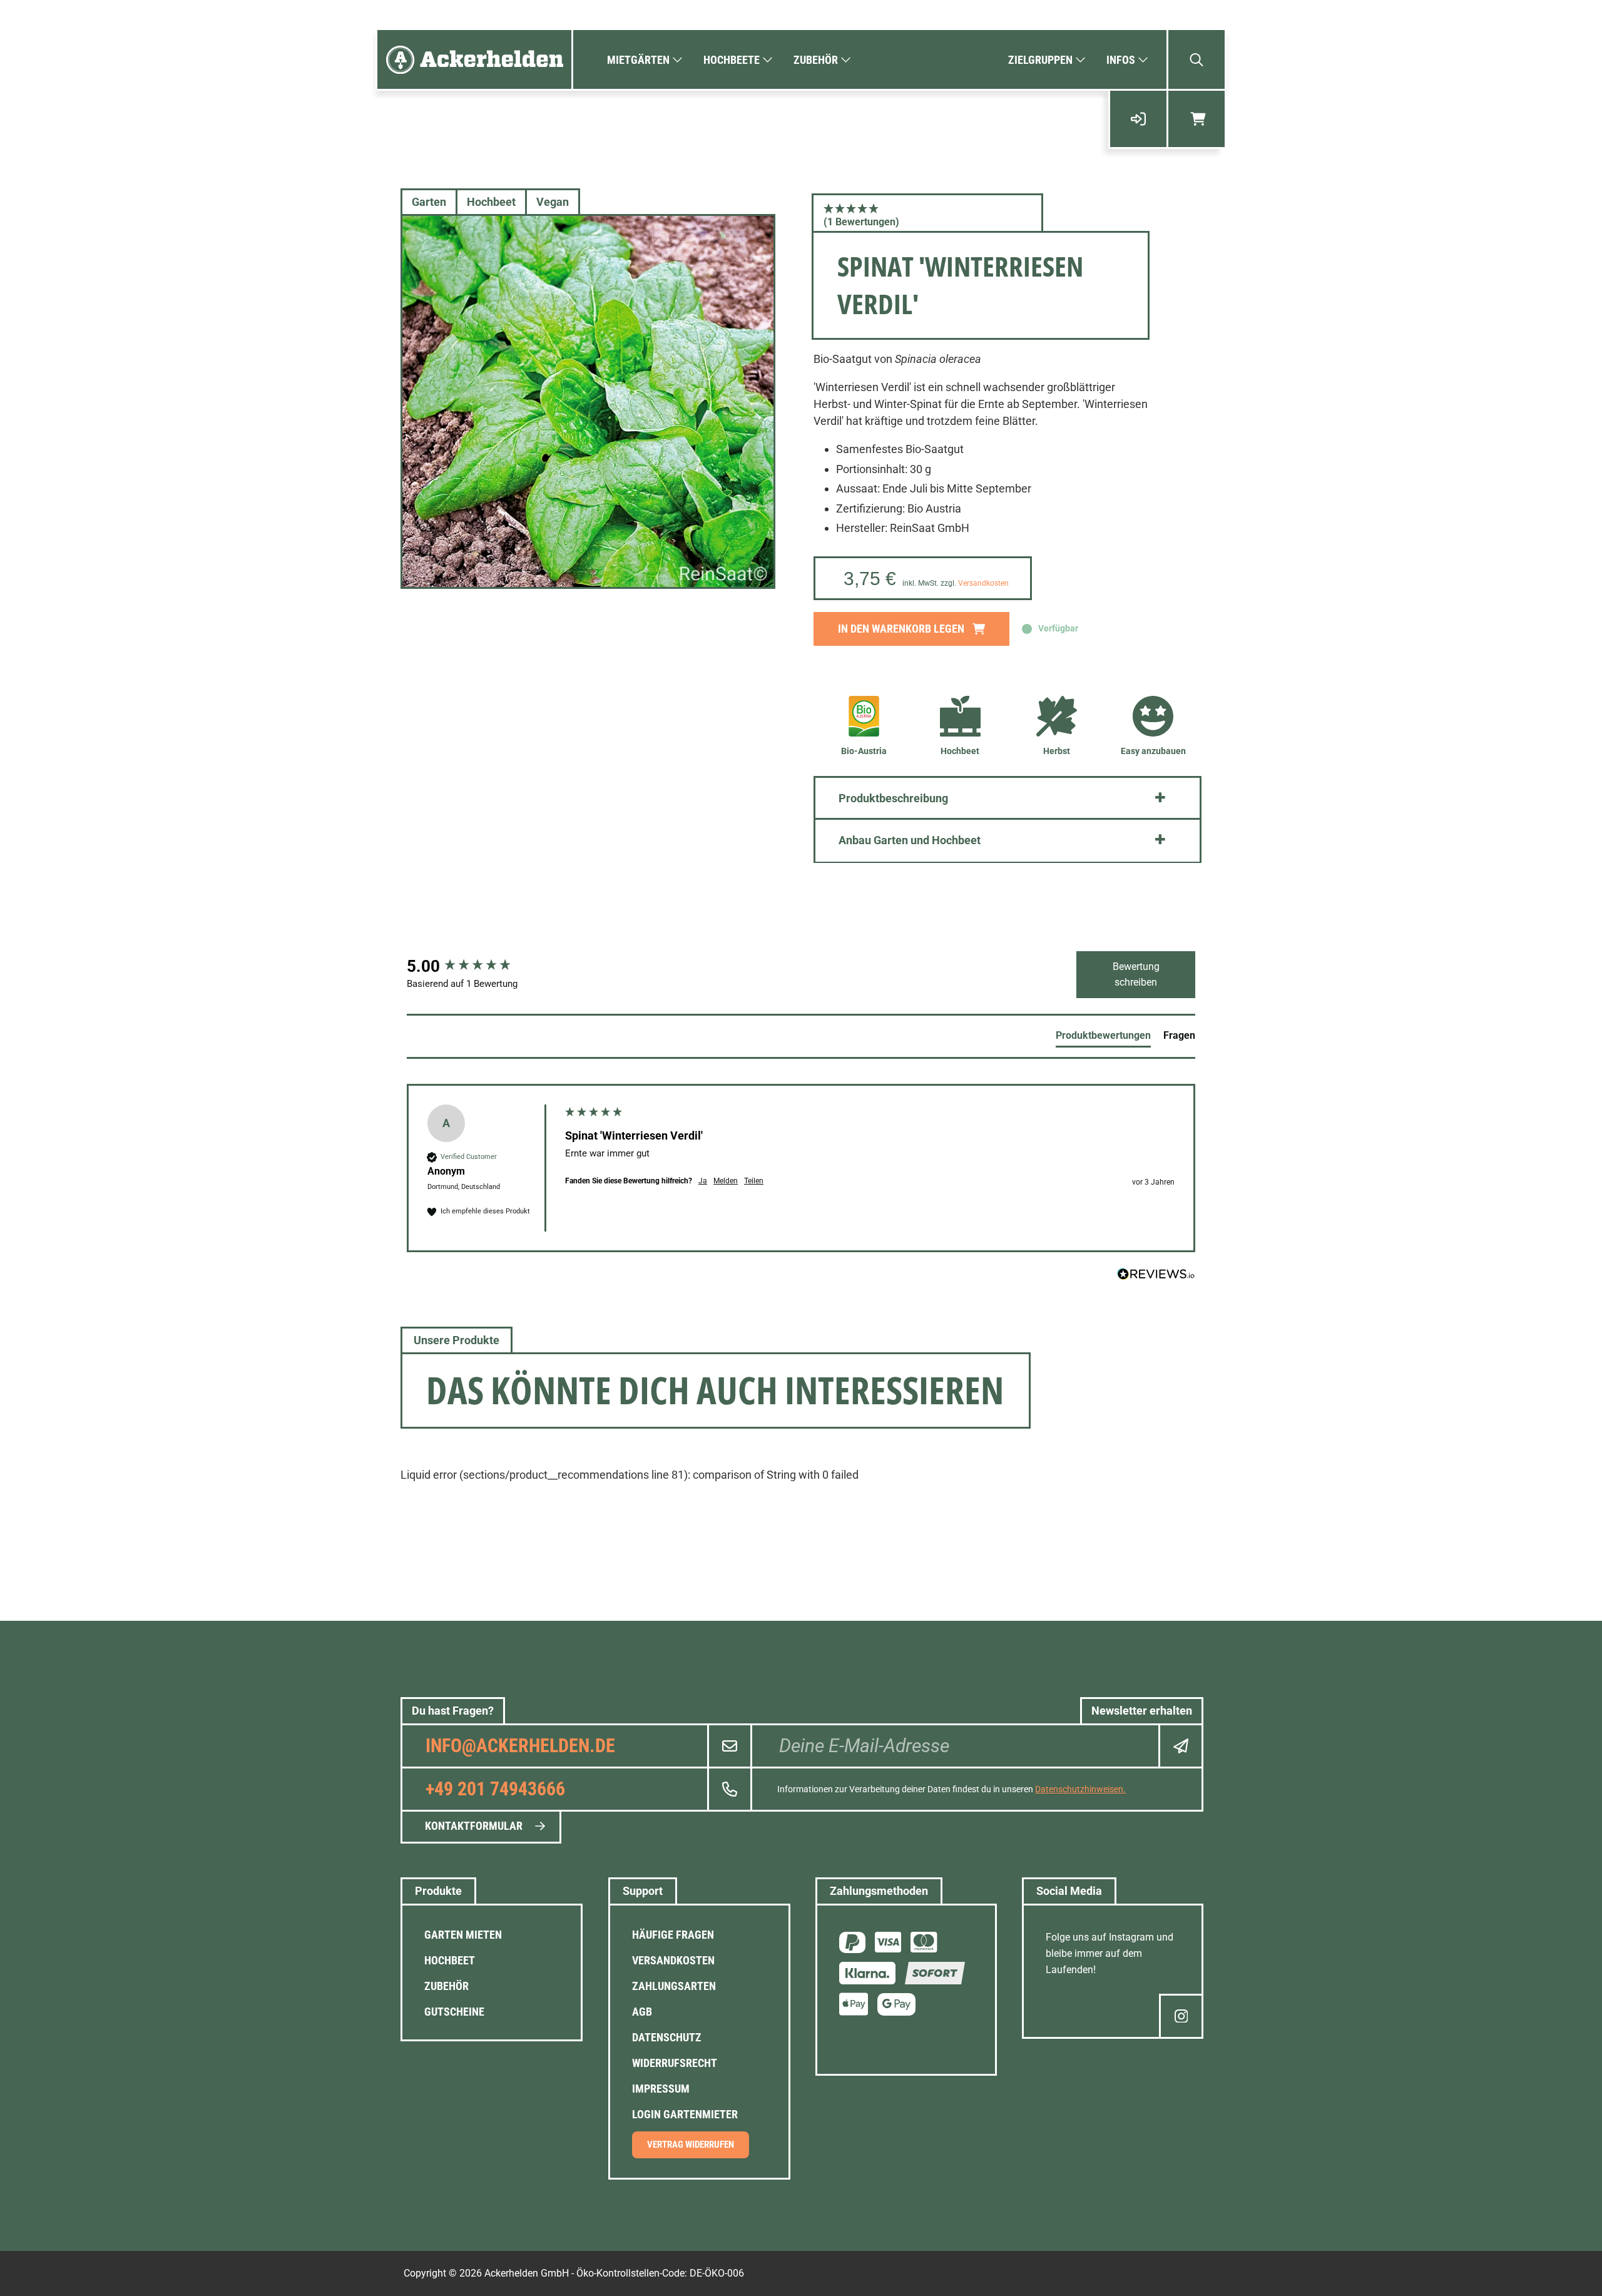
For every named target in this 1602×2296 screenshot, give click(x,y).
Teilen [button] (754, 1181)
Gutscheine (454, 2012)
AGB (642, 2012)
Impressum (661, 2089)
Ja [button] (703, 1181)
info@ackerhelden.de (520, 1746)
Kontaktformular (474, 1826)
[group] (472, 966)
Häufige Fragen (673, 1935)
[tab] (1103, 1038)
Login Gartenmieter (685, 2114)
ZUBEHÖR (446, 1986)
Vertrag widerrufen (691, 2145)
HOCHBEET (450, 1960)
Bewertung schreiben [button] (1136, 975)
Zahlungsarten (674, 1986)
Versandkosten (983, 583)
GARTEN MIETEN (463, 1935)
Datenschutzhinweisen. (1080, 1789)
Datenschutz (667, 2037)
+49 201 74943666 (495, 1789)
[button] (927, 215)
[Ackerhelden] (474, 59)
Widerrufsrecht (675, 2063)
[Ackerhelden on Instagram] (1181, 2016)
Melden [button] (726, 1181)
